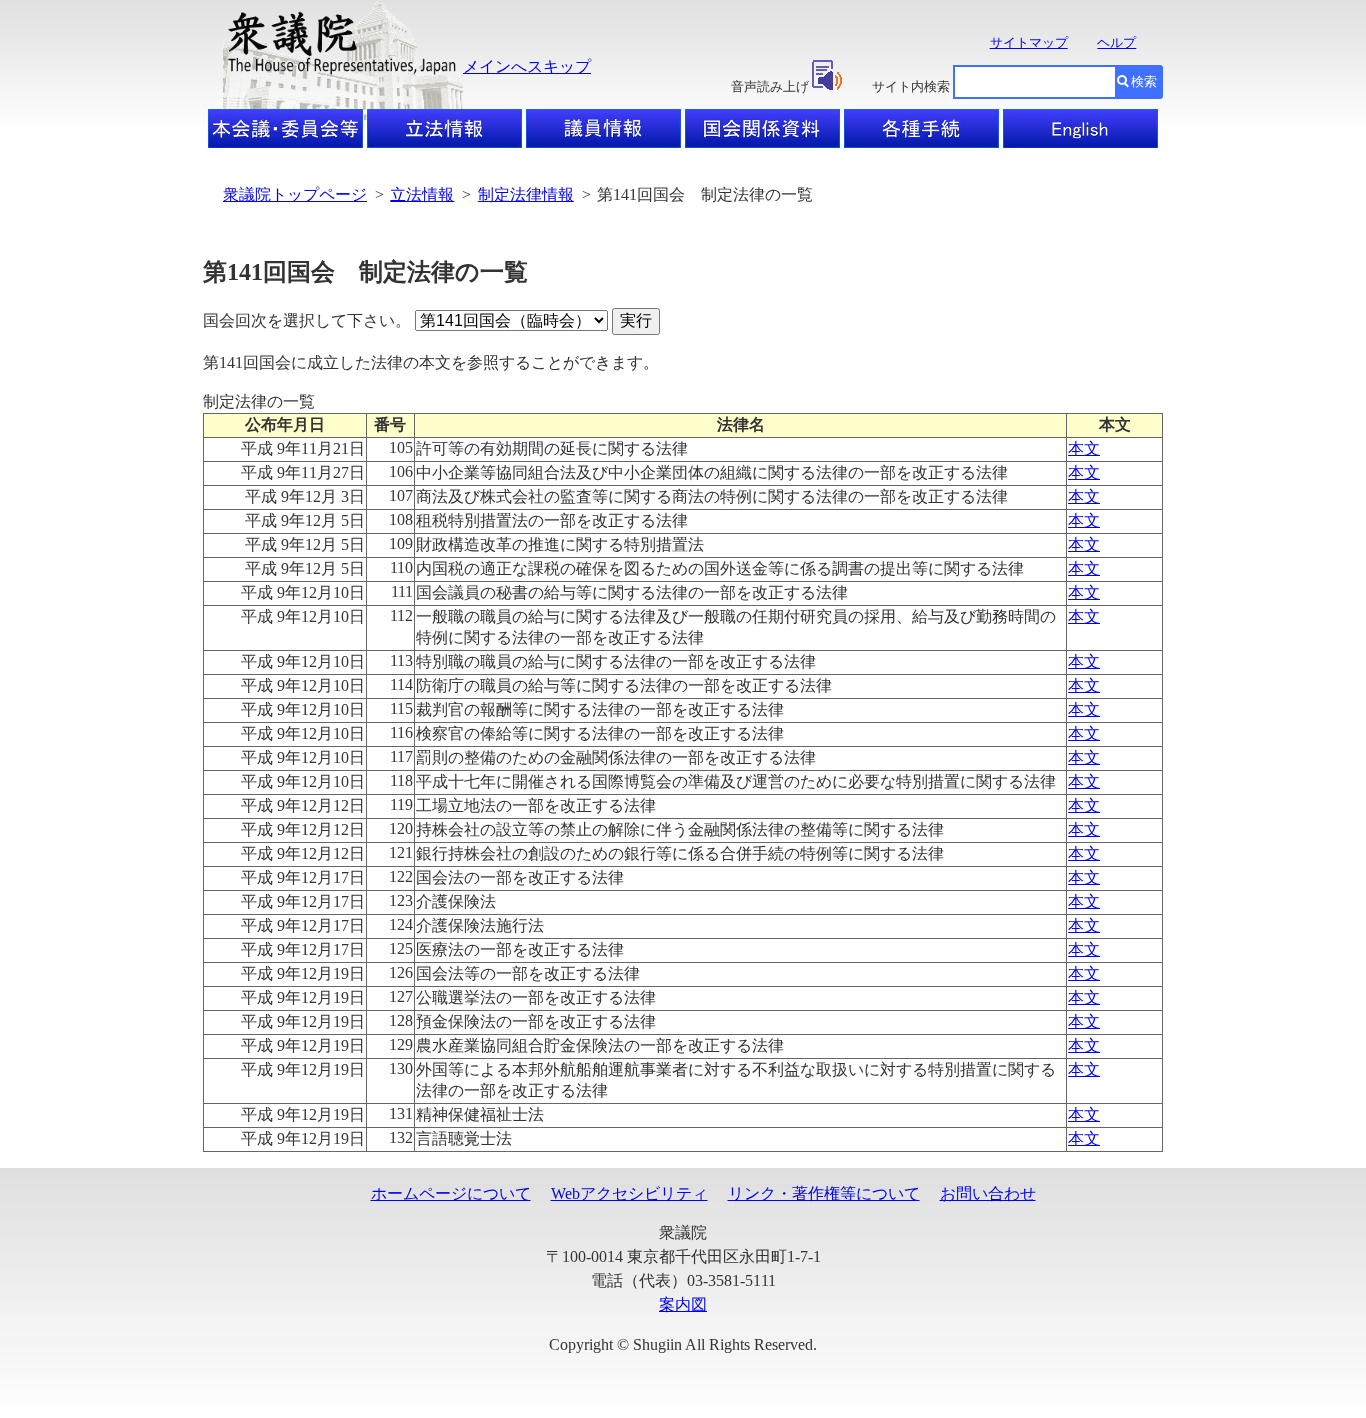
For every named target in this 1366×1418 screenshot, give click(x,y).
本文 (1084, 448)
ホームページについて (451, 1193)
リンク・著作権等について (824, 1193)
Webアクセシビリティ (629, 1193)
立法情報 (422, 194)
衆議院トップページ (295, 194)
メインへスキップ (527, 66)
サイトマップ (1029, 42)
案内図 (683, 1304)
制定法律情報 (526, 194)
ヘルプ (1116, 42)
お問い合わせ (988, 1193)
